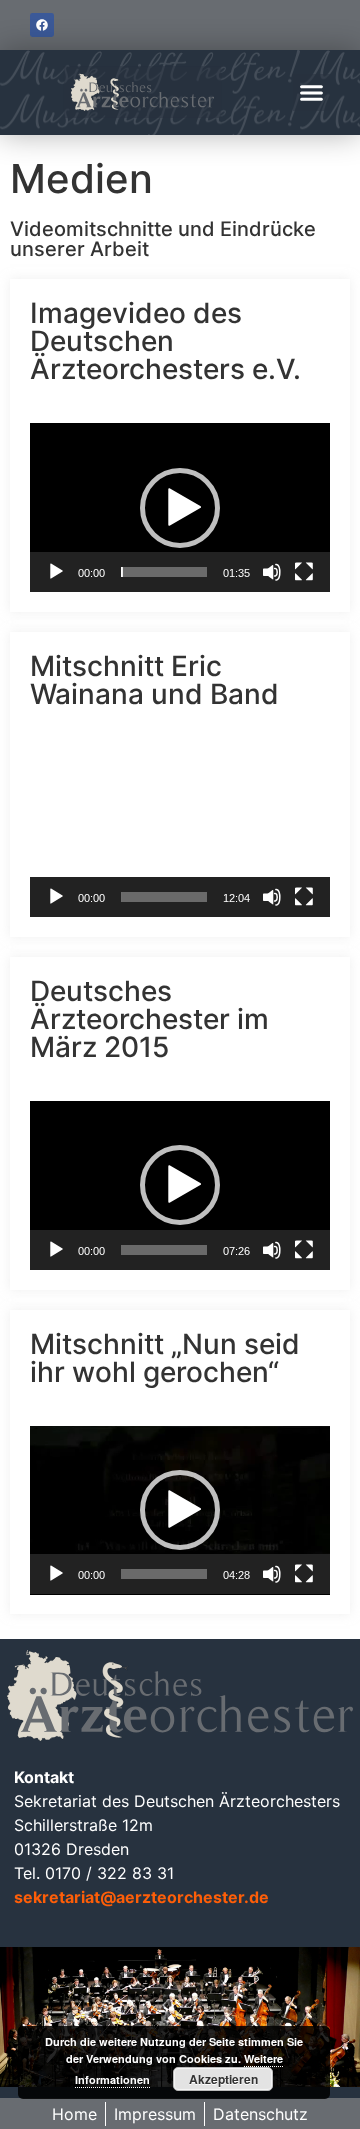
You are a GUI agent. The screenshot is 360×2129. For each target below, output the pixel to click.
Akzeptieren (223, 2079)
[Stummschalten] (272, 572)
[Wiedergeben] (56, 572)
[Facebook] (42, 25)
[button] (312, 93)
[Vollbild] (304, 572)
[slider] (164, 572)
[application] (180, 507)
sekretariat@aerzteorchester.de (141, 1897)
